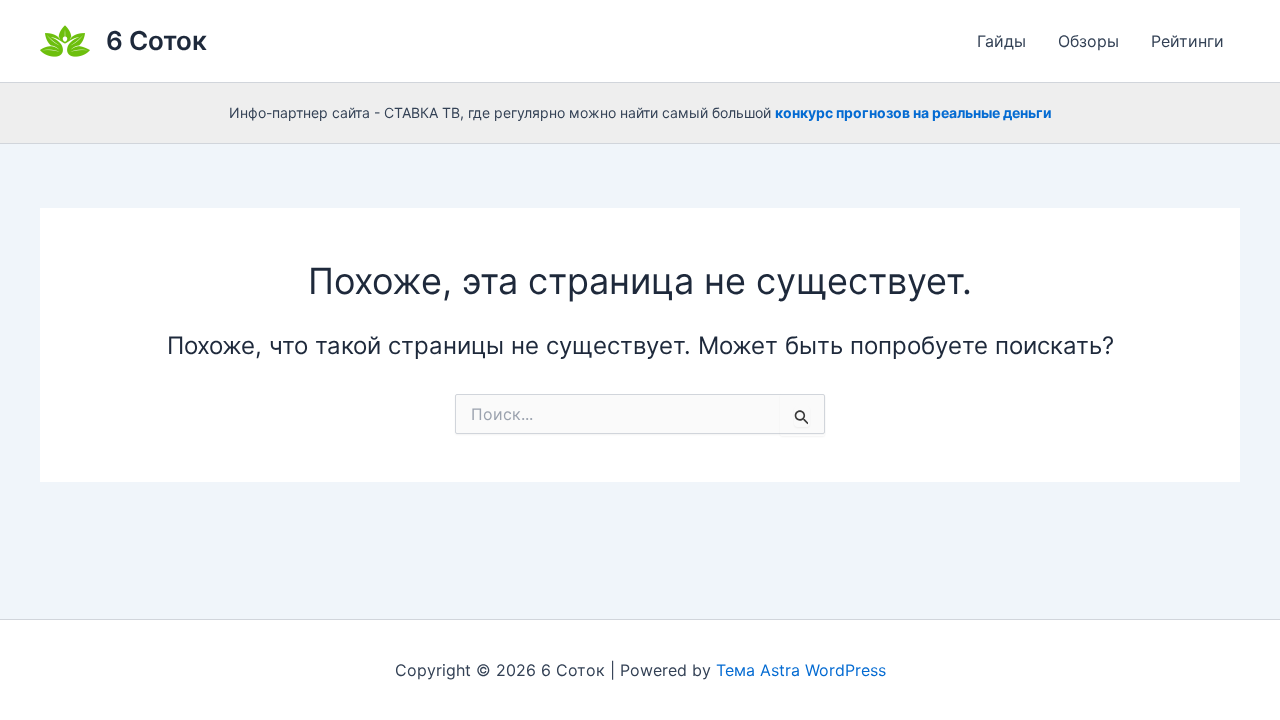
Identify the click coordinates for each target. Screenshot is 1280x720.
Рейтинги (1187, 41)
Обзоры (1088, 41)
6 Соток (156, 40)
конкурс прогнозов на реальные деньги (913, 112)
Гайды (1001, 41)
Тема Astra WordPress (801, 670)
